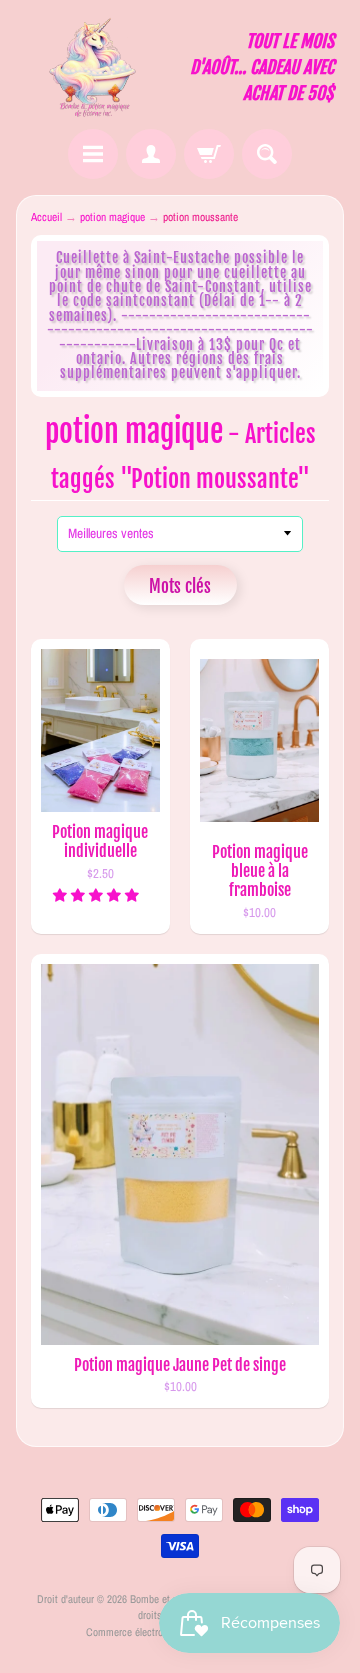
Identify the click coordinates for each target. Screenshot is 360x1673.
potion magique (112, 217)
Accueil (46, 217)
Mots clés (180, 586)
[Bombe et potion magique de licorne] (98, 67)
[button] (97, 895)
